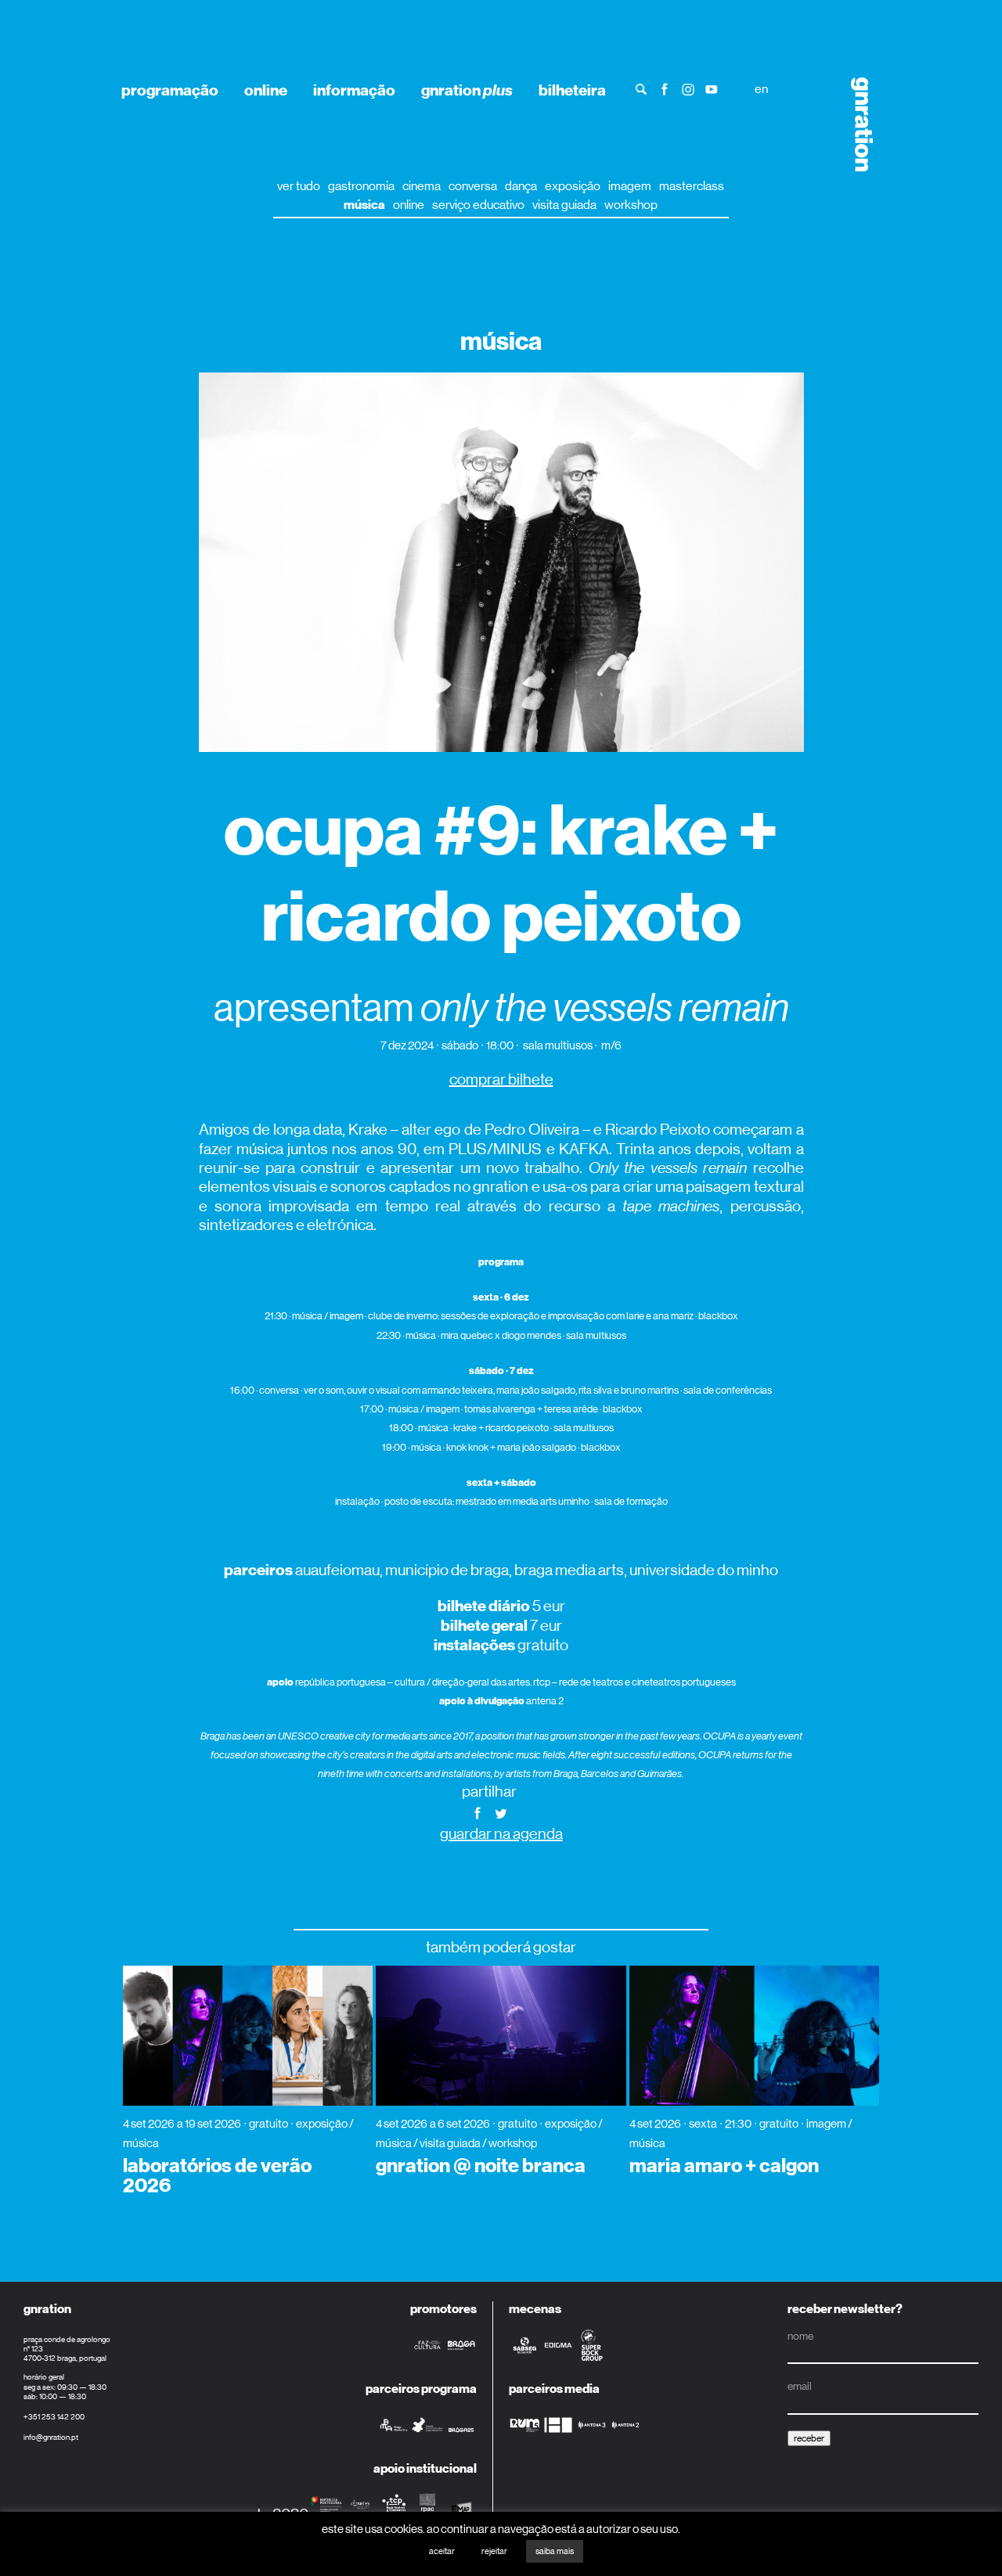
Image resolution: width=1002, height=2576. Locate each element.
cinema (422, 186)
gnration (467, 90)
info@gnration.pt (51, 2437)
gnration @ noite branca (481, 2166)
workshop (631, 205)
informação (354, 90)
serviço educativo (478, 205)
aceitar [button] (442, 2551)
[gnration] (857, 124)
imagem (630, 186)
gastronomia (361, 186)
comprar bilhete (501, 1079)
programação (170, 90)
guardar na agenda (501, 1834)
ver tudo (299, 186)
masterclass (692, 186)
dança (521, 186)
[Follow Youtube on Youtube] (712, 88)
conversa (473, 186)
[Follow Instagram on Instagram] (688, 88)
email (800, 2386)
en (761, 89)
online (266, 90)
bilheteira (572, 90)
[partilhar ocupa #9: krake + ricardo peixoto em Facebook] (478, 1812)
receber (809, 2438)
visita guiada (564, 205)
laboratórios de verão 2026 (217, 2176)
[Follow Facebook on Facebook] (665, 88)
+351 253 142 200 (54, 2417)
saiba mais (555, 2551)
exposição (573, 186)
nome (800, 2336)
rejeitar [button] (494, 2551)
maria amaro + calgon (724, 2166)
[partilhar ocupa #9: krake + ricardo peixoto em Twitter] (501, 1812)
